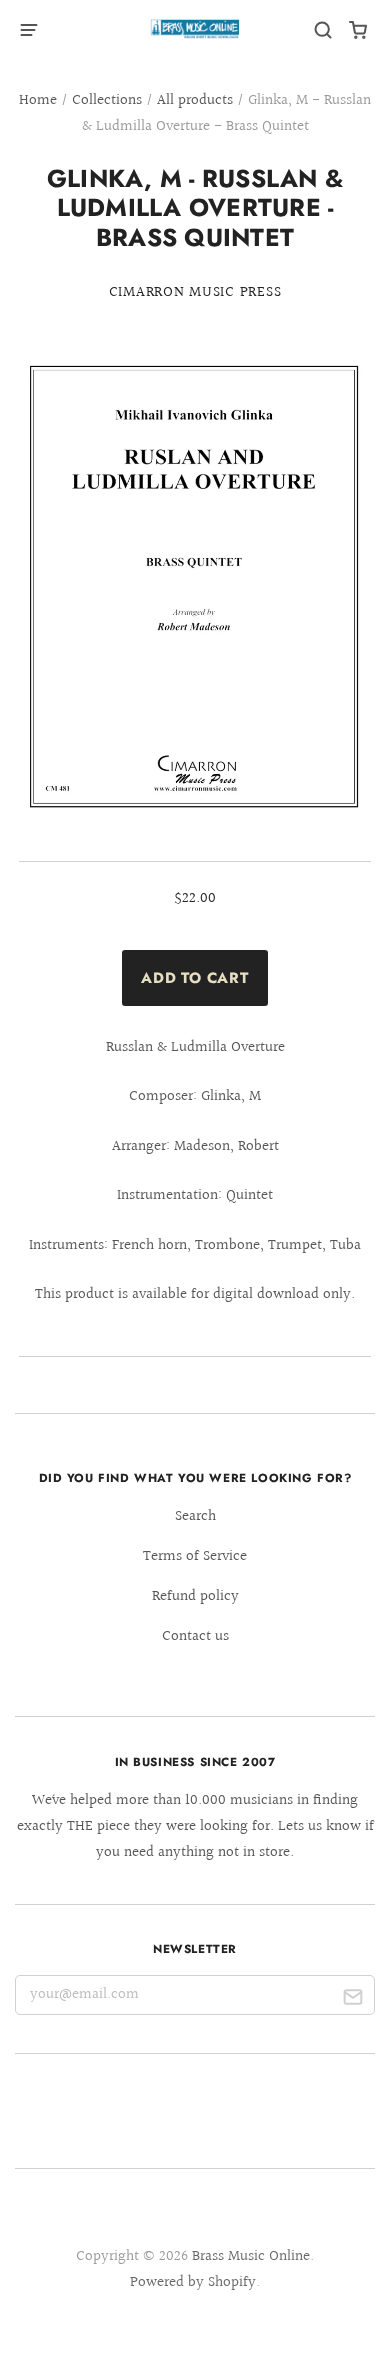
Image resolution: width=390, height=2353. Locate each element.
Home (38, 100)
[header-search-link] (323, 30)
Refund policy (195, 1596)
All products (195, 100)
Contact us (195, 1636)
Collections (107, 100)
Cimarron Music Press (195, 292)
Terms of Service (195, 1556)
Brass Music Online (251, 2256)
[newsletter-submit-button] (352, 1999)
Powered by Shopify (193, 2282)
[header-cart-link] (358, 30)
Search (195, 1516)
